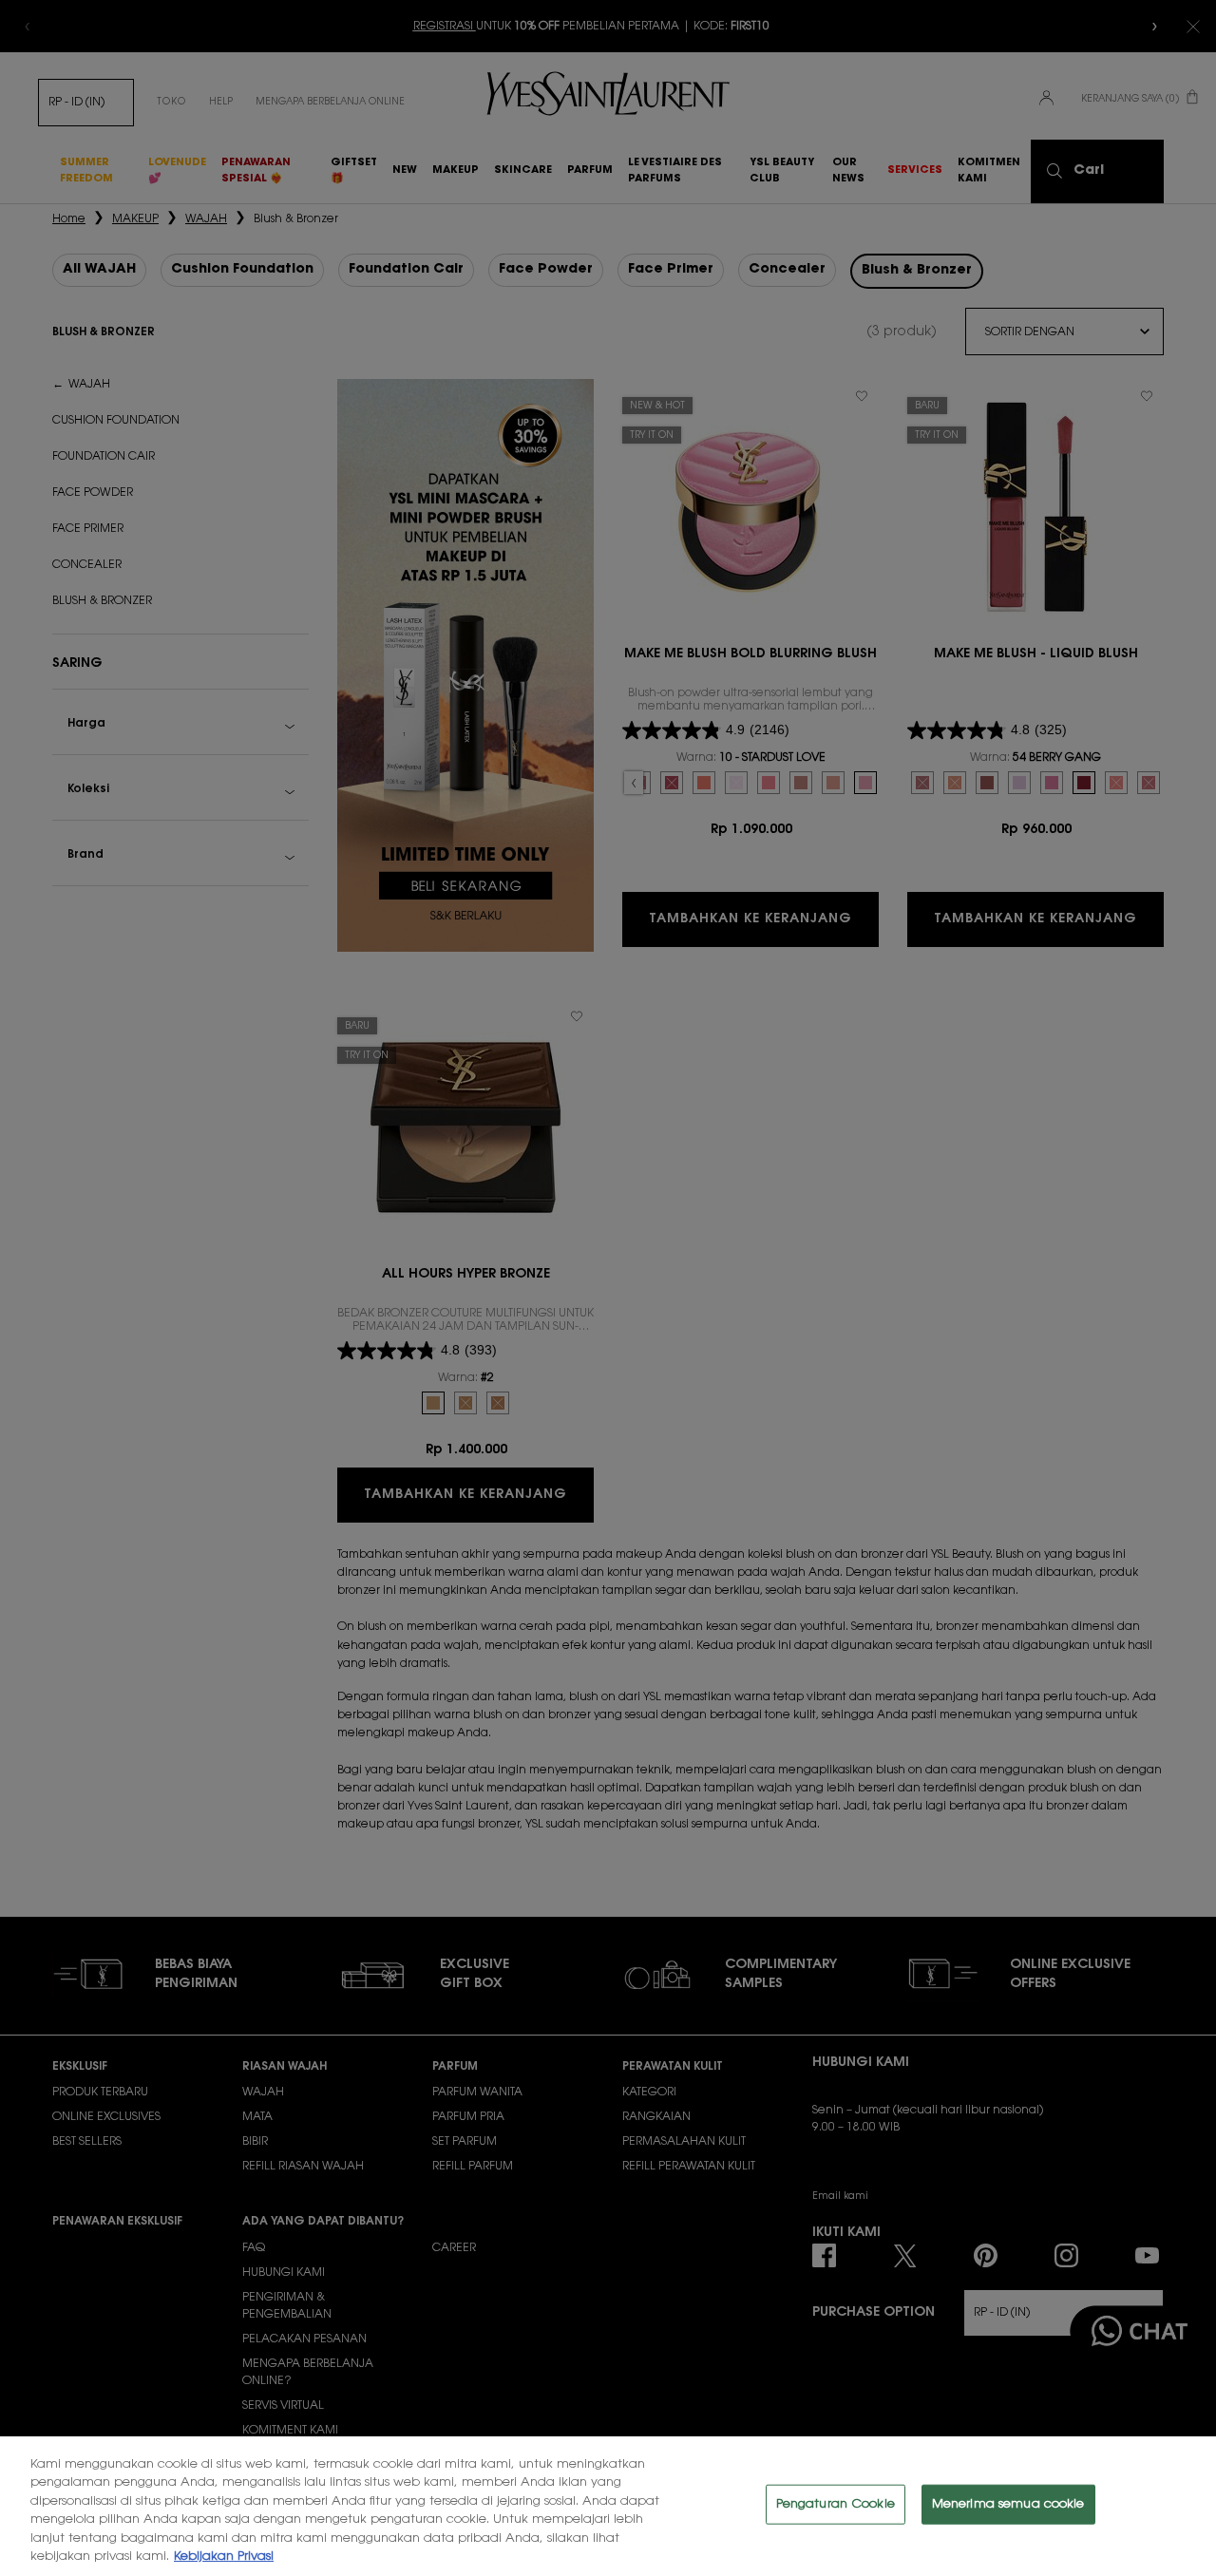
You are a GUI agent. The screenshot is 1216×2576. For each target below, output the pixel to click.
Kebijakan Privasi (224, 2557)
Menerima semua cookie (1008, 2504)
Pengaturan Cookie (836, 2504)
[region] (608, 2506)
